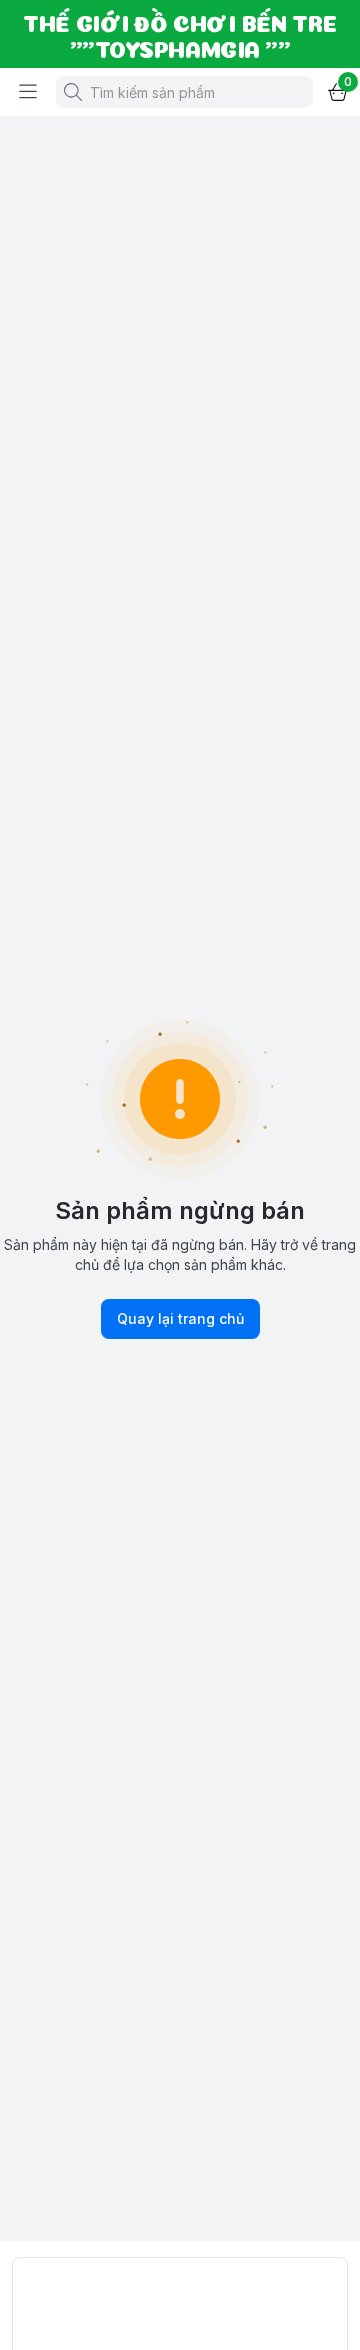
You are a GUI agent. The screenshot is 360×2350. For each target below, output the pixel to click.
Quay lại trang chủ (180, 1318)
